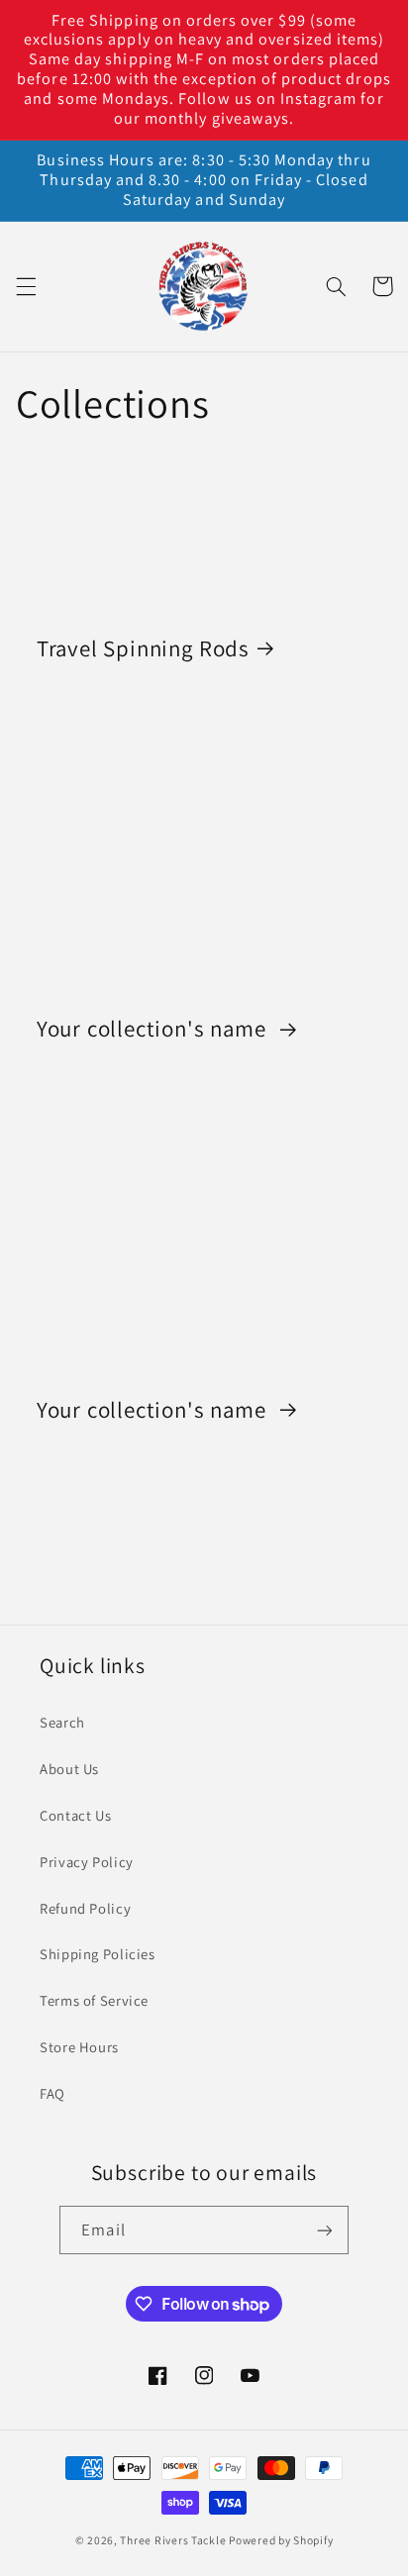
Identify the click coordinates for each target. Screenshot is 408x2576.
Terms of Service (94, 2000)
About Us (69, 1769)
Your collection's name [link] (154, 1029)
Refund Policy (85, 1908)
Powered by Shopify (281, 2540)
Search (62, 1722)
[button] (26, 286)
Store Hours (79, 2047)
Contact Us (75, 1815)
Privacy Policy (87, 1862)
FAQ (52, 2093)
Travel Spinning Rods (143, 648)
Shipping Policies (98, 1954)
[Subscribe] (324, 2230)
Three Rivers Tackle (173, 2540)
